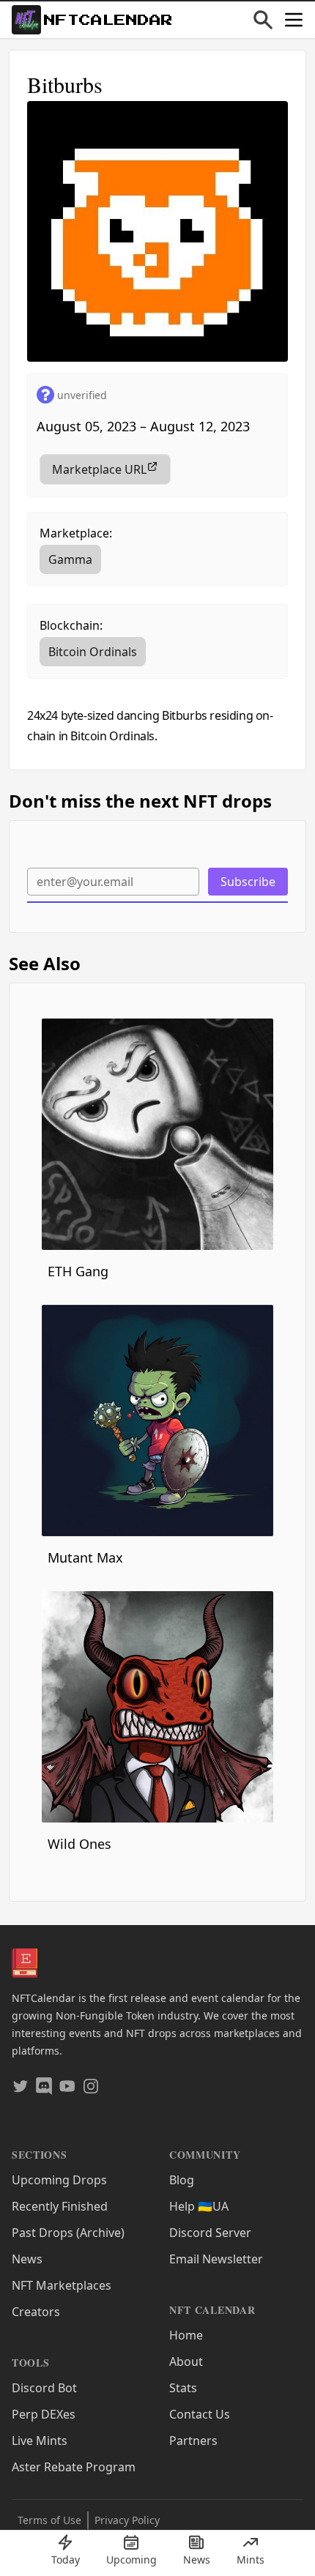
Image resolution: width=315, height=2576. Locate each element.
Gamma (70, 559)
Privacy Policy (127, 2520)
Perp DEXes (44, 2414)
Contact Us (200, 2414)
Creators (36, 2312)
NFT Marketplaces (62, 2285)
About (186, 2361)
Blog (182, 2180)
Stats (183, 2388)
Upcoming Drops (59, 2180)
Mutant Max (85, 1557)
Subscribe (248, 882)
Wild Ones (79, 1844)
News (27, 2259)
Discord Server (210, 2233)
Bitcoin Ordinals (93, 652)
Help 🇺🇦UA (199, 2206)
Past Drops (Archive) (68, 2233)
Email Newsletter (216, 2259)
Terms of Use (49, 2520)
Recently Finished (60, 2206)
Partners (193, 2441)
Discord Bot (44, 2388)
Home (186, 2335)
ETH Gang (78, 1271)
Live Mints (40, 2441)
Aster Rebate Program (74, 2467)
